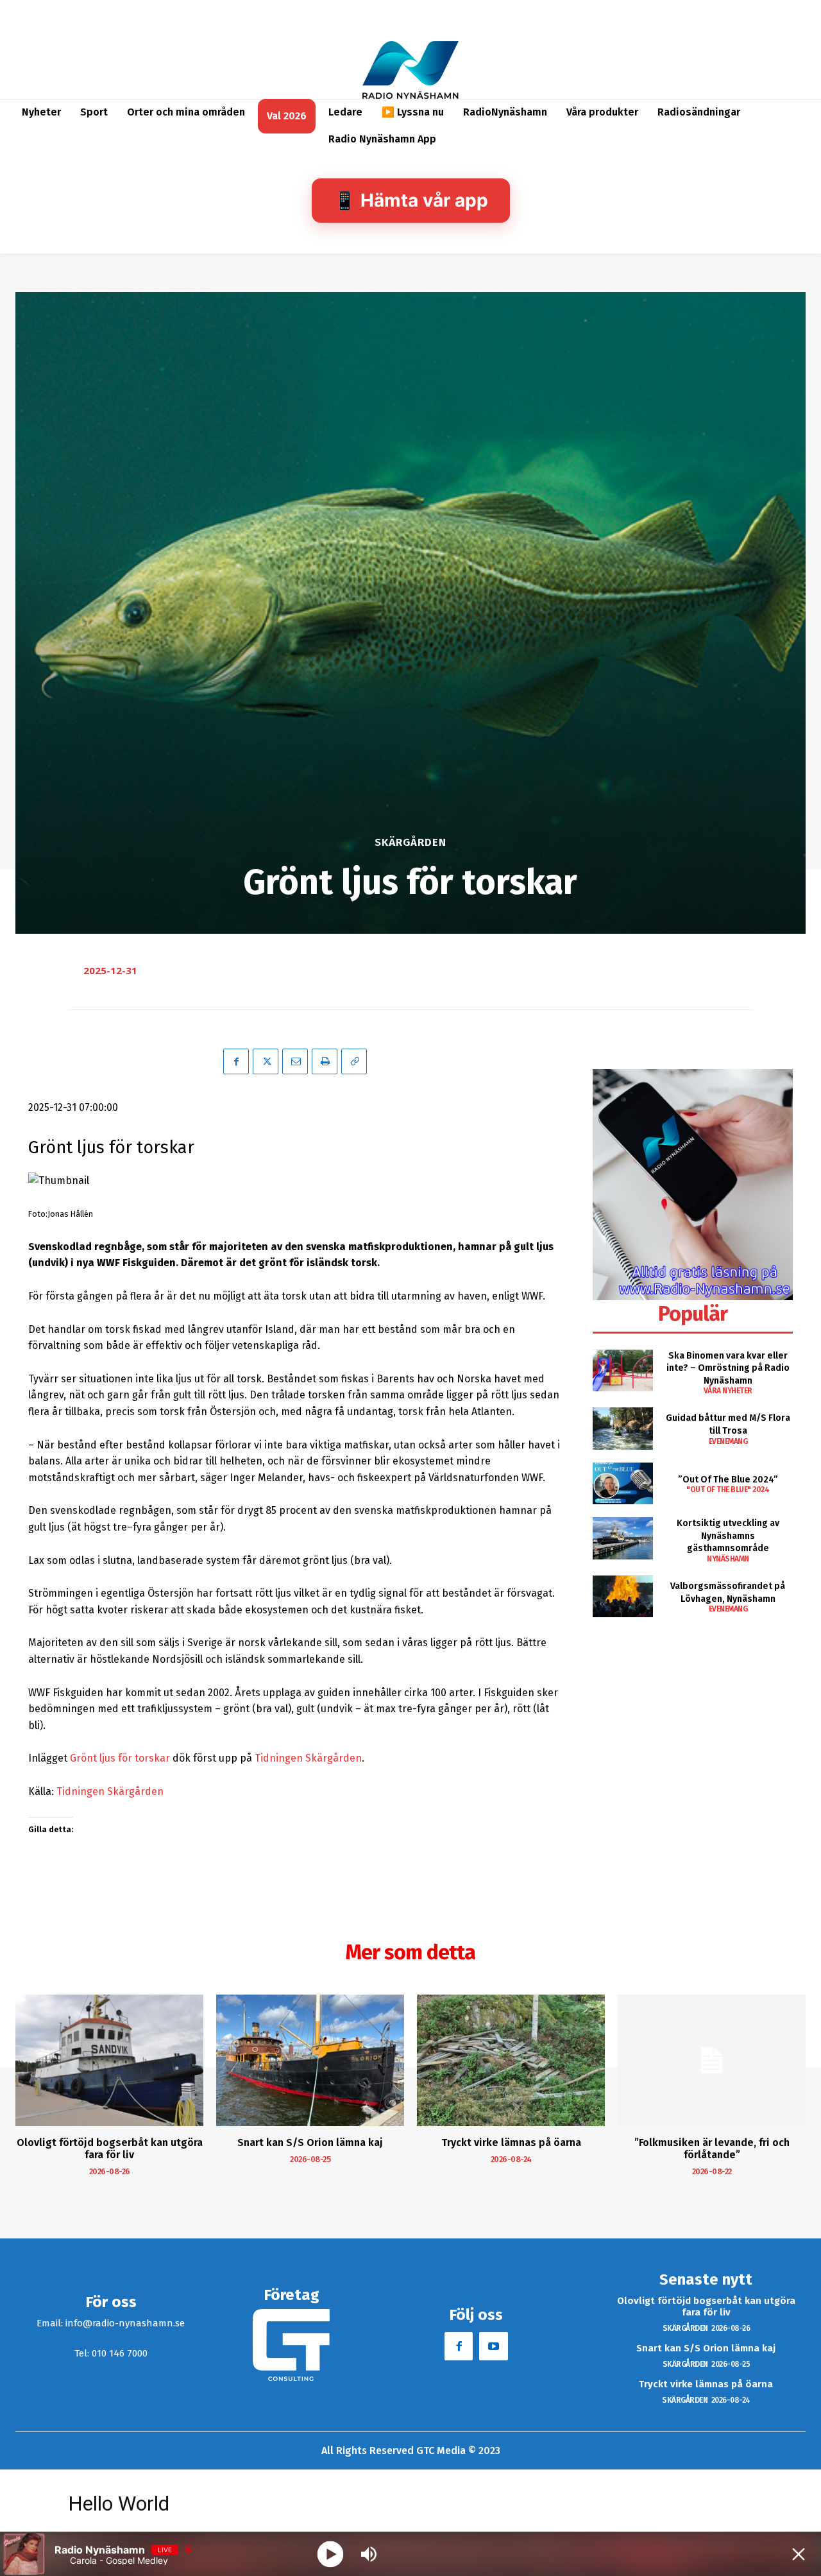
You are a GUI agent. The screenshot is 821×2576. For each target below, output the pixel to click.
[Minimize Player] (799, 2554)
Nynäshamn (728, 1559)
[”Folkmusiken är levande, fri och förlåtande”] (712, 2060)
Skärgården (410, 842)
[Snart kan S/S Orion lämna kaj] (310, 2060)
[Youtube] (493, 2346)
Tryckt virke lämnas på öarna (511, 2142)
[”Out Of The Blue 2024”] (622, 1483)
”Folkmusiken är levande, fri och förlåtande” (712, 2149)
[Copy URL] (354, 1061)
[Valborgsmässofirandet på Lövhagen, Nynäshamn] (622, 1596)
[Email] (295, 1061)
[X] (266, 1061)
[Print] (325, 1061)
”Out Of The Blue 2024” (728, 1480)
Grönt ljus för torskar (120, 1758)
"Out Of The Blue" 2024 (728, 1490)
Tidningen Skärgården (308, 1758)
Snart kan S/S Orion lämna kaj (310, 2142)
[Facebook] (236, 1061)
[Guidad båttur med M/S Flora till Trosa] (622, 1428)
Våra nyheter (728, 1391)
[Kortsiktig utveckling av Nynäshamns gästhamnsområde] (622, 1538)
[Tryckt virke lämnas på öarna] (511, 2060)
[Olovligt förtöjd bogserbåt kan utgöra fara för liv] (109, 2060)
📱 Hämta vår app (411, 200)
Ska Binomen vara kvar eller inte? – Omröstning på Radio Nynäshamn (728, 1368)
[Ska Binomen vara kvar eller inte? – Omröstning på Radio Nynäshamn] (622, 1370)
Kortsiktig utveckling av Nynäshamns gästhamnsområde (728, 1536)
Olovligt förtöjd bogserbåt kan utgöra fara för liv (110, 2149)
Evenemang (728, 1441)
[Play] (331, 2554)
